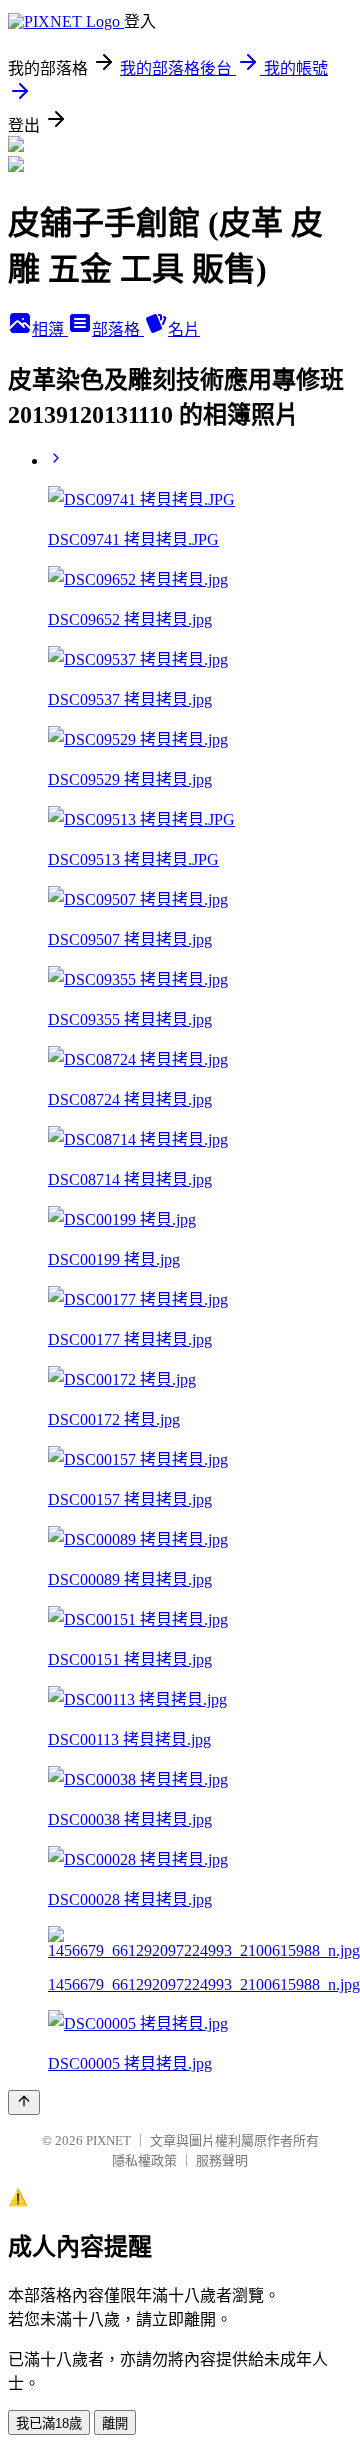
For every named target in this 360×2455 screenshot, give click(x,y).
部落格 (118, 329)
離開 (115, 2423)
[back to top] (24, 2102)
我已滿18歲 (49, 2423)
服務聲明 (222, 2160)
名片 (184, 329)
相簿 (50, 329)
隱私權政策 (144, 2160)
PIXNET (108, 2140)
